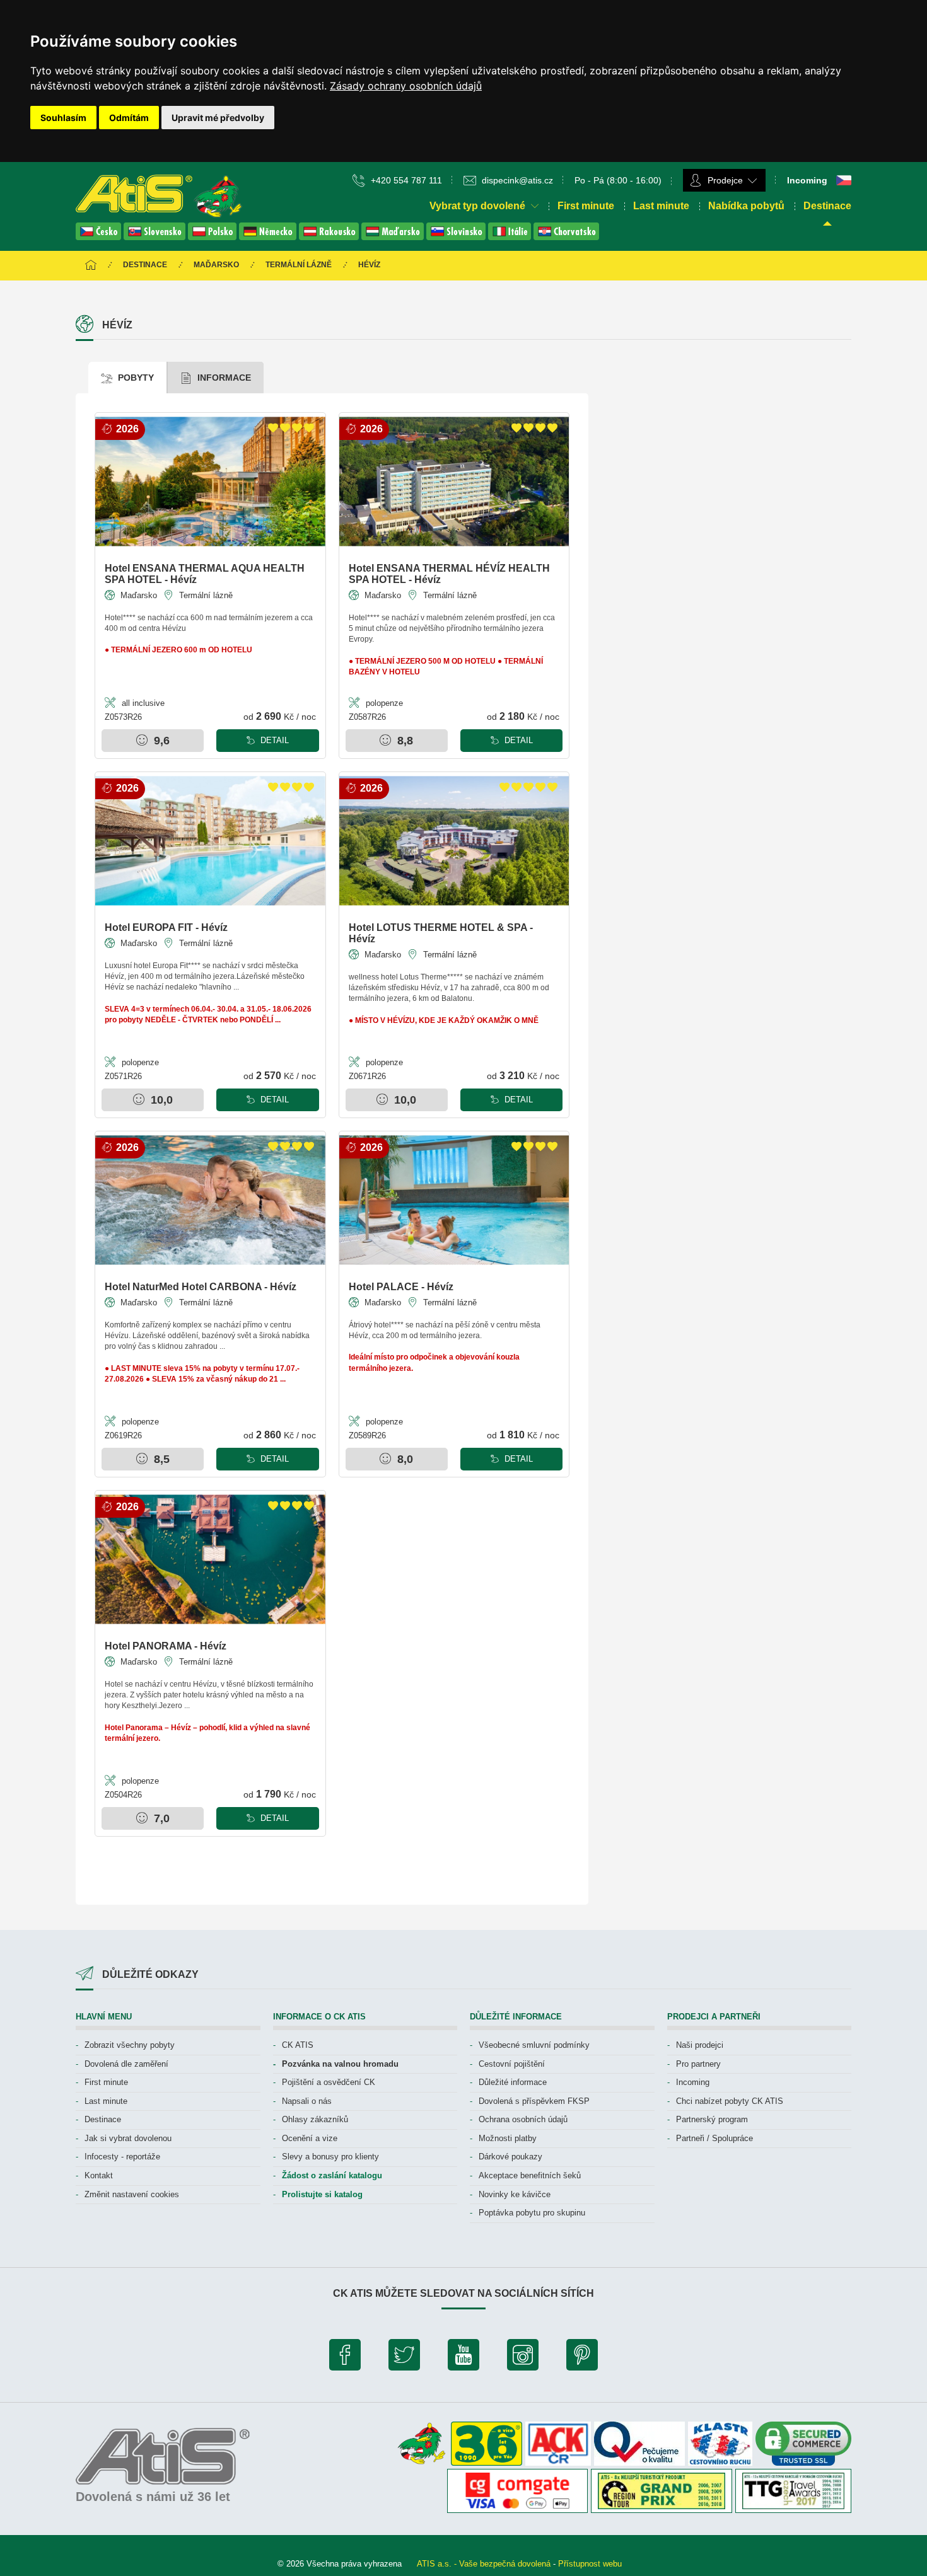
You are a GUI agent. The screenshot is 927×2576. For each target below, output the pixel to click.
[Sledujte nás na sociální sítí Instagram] (523, 2358)
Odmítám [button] (129, 118)
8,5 (160, 1459)
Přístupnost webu (590, 2564)
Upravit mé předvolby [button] (218, 118)
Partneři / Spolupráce (714, 2138)
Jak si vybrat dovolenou (128, 2138)
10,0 (160, 1100)
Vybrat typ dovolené (479, 206)
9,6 (160, 741)
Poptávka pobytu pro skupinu (532, 2213)
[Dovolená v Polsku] (213, 237)
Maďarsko (216, 265)
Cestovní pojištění (512, 2064)
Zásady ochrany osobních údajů (406, 86)
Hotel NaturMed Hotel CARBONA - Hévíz (201, 1287)
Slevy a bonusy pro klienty (330, 2157)
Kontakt (99, 2175)
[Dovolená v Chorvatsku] (566, 237)
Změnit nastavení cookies (132, 2194)
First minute (586, 206)
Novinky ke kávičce (515, 2194)
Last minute (661, 206)
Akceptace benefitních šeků (530, 2175)
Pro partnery (698, 2064)
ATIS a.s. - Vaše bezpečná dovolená (484, 2564)
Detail (273, 740)
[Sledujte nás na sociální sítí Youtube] (463, 2358)
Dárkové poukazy (510, 2157)
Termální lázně (299, 265)
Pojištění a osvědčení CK (329, 2082)
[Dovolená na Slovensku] (156, 237)
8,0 (404, 1459)
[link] (406, 86)
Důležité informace (513, 2082)
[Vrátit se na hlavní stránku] (91, 266)
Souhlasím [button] (63, 118)
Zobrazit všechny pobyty (130, 2045)
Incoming (693, 2082)
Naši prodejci (700, 2045)
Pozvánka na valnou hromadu (340, 2064)
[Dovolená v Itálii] (511, 237)
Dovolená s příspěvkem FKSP (534, 2101)
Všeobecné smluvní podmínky (534, 2045)
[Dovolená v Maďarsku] (394, 237)
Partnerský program (712, 2119)
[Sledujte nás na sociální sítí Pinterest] (582, 2358)
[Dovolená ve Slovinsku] (457, 237)
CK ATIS (298, 2045)
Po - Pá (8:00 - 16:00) (618, 180)
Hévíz (369, 265)
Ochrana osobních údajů (523, 2119)
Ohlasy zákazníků (315, 2119)
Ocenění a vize (310, 2138)
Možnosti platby (508, 2138)
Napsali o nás (307, 2101)
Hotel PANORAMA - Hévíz (166, 1646)
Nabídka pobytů (746, 206)
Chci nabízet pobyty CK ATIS (730, 2101)
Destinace (827, 206)
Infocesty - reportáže (122, 2157)
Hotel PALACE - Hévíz (401, 1287)
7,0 (160, 1818)
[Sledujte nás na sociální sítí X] (404, 2358)
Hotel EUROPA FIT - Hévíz (166, 927)
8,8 (404, 741)
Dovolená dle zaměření (126, 2064)
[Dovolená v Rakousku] (330, 237)
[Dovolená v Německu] (269, 237)
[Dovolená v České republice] (100, 237)
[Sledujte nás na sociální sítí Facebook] (345, 2358)
